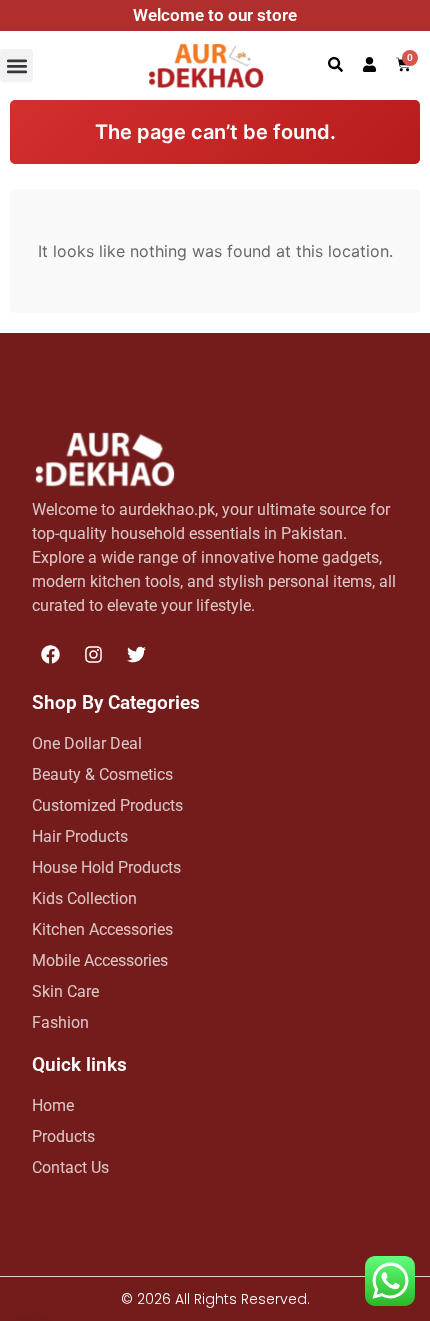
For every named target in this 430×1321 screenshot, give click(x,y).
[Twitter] (137, 654)
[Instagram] (94, 654)
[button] (16, 65)
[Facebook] (51, 654)
